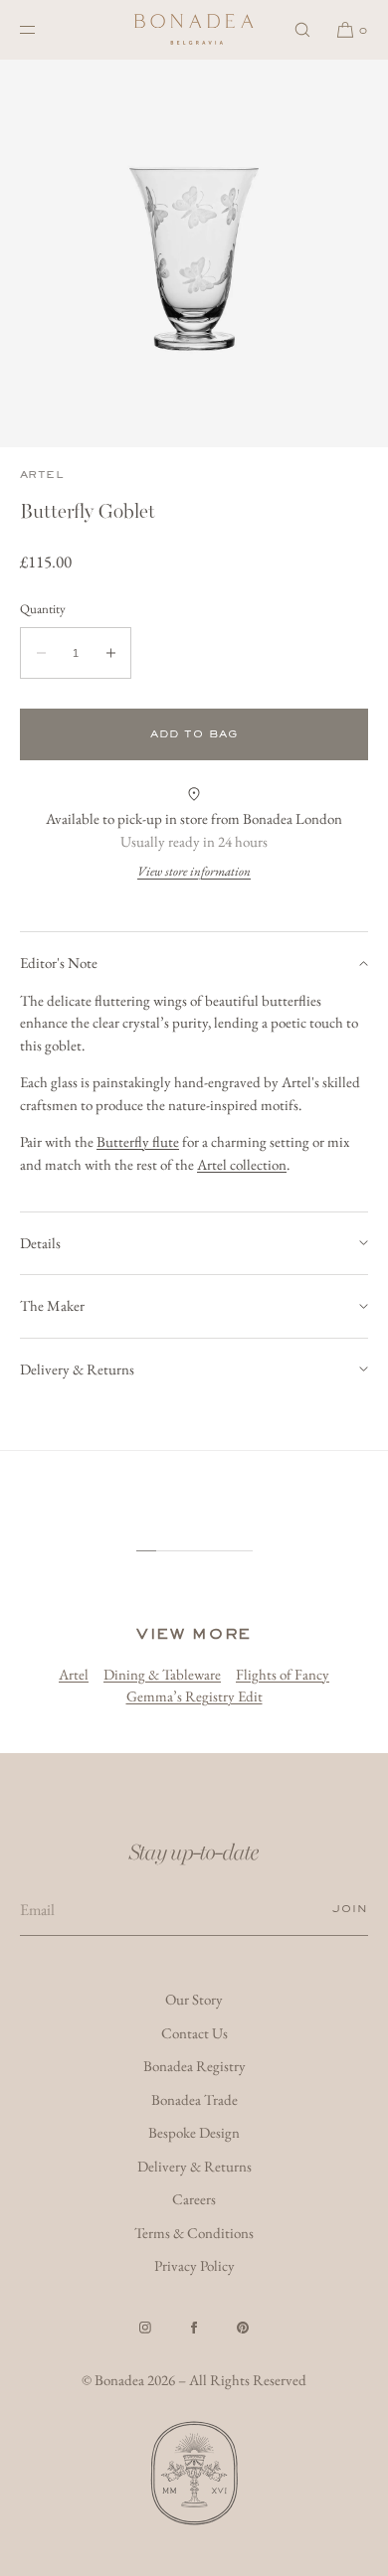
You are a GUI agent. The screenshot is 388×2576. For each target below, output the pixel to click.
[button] (302, 29)
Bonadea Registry (194, 2066)
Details (40, 1243)
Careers (194, 2199)
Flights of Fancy (283, 1674)
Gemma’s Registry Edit (194, 1696)
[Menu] (44, 29)
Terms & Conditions (194, 2233)
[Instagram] (145, 2328)
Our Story (194, 1999)
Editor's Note (59, 963)
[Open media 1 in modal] (194, 253)
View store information (194, 871)
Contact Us (194, 2033)
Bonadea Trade (194, 2099)
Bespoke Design (194, 2132)
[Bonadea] (194, 30)
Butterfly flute (138, 1141)
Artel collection (242, 1164)
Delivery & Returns (77, 1369)
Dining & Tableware (162, 1674)
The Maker (52, 1305)
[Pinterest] (243, 2328)
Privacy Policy (194, 2265)
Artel (41, 475)
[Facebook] (194, 2328)
